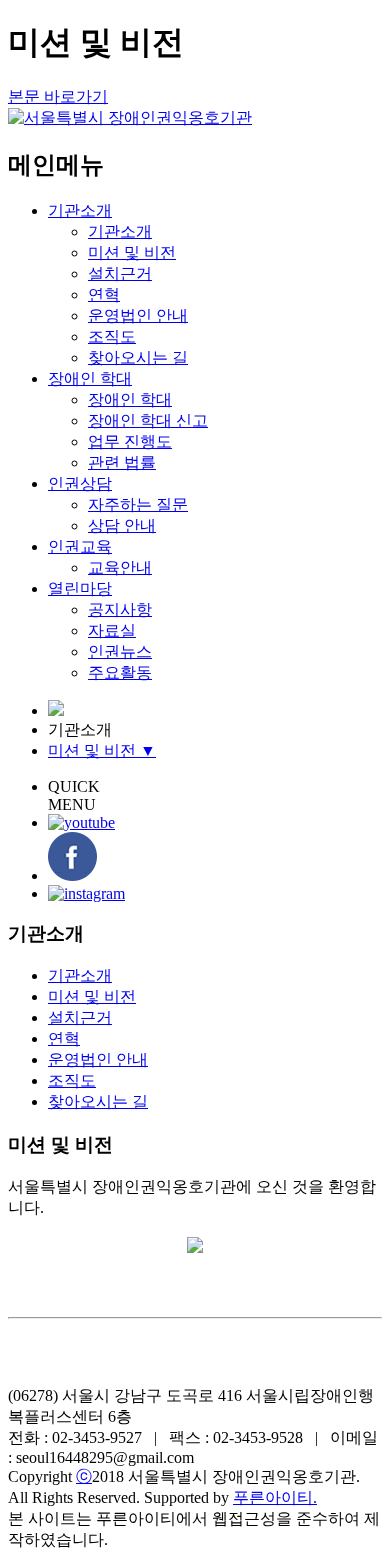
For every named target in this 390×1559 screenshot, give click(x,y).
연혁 (104, 294)
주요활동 (120, 672)
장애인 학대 (90, 378)
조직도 (112, 336)
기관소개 (80, 210)
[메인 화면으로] (56, 710)
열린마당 (80, 588)
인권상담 (80, 483)
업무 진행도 (130, 441)
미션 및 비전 (132, 252)
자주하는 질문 (138, 504)
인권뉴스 (120, 651)
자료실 (112, 630)
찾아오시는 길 (138, 357)
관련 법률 (122, 462)
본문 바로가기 (58, 96)
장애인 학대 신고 (148, 420)
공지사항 (120, 609)
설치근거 (120, 273)
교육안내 (120, 567)
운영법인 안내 (138, 315)
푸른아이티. (275, 1497)
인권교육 (80, 546)
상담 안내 (122, 525)
